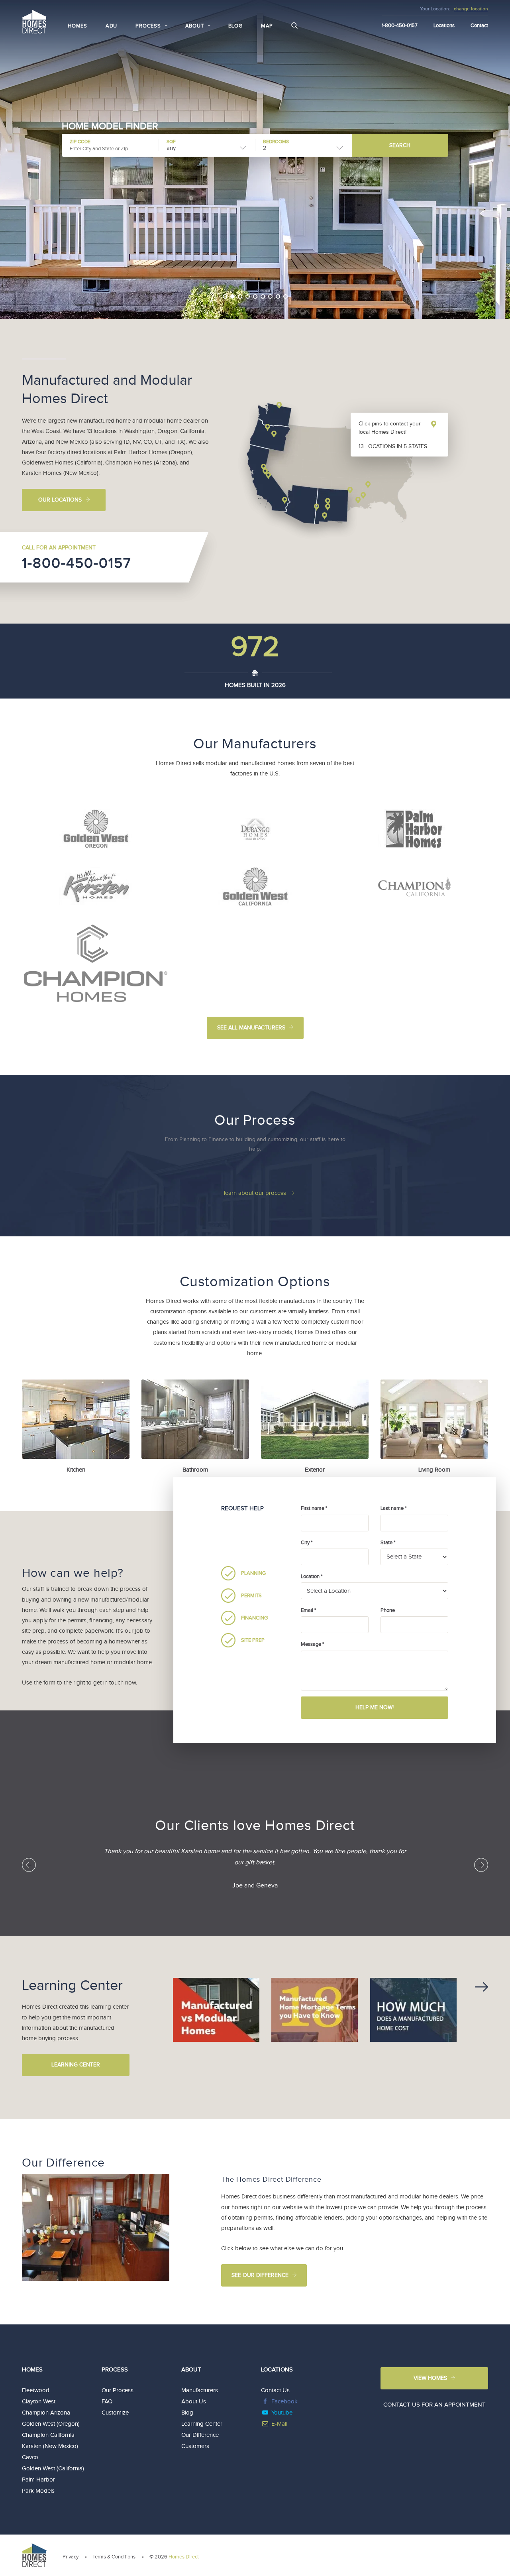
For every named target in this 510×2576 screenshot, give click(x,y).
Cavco (30, 2457)
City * (307, 1543)
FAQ (107, 2402)
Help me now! (375, 1708)
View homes (430, 2378)
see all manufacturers (251, 1028)
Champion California (48, 2435)
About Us (194, 2402)
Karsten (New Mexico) (50, 2446)
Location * (312, 1576)
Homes (77, 26)
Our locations (60, 500)
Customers (195, 2446)
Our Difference (200, 2435)
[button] (214, 310)
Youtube (282, 2413)
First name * (314, 1508)
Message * (312, 1644)
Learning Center (76, 2065)
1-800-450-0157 (77, 563)
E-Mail (279, 2424)
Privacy (71, 2557)
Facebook (284, 2402)
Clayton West (39, 2402)
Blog (235, 26)
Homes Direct (184, 2557)
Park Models (38, 2491)
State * (388, 1543)
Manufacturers (200, 2390)
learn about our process (255, 1193)
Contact (479, 26)
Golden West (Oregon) (51, 2424)
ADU (111, 26)
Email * (308, 1610)
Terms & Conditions (114, 2557)
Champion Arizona (46, 2413)
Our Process (118, 2390)
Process (115, 2370)
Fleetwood (36, 2390)
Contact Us (275, 2390)
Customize (115, 2413)
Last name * (393, 1508)
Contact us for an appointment (434, 2405)
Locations (444, 26)
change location (471, 9)
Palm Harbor (38, 2480)
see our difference (260, 2275)
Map (267, 26)
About (191, 2370)
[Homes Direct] (34, 21)
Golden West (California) (53, 2469)
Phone (388, 1610)
